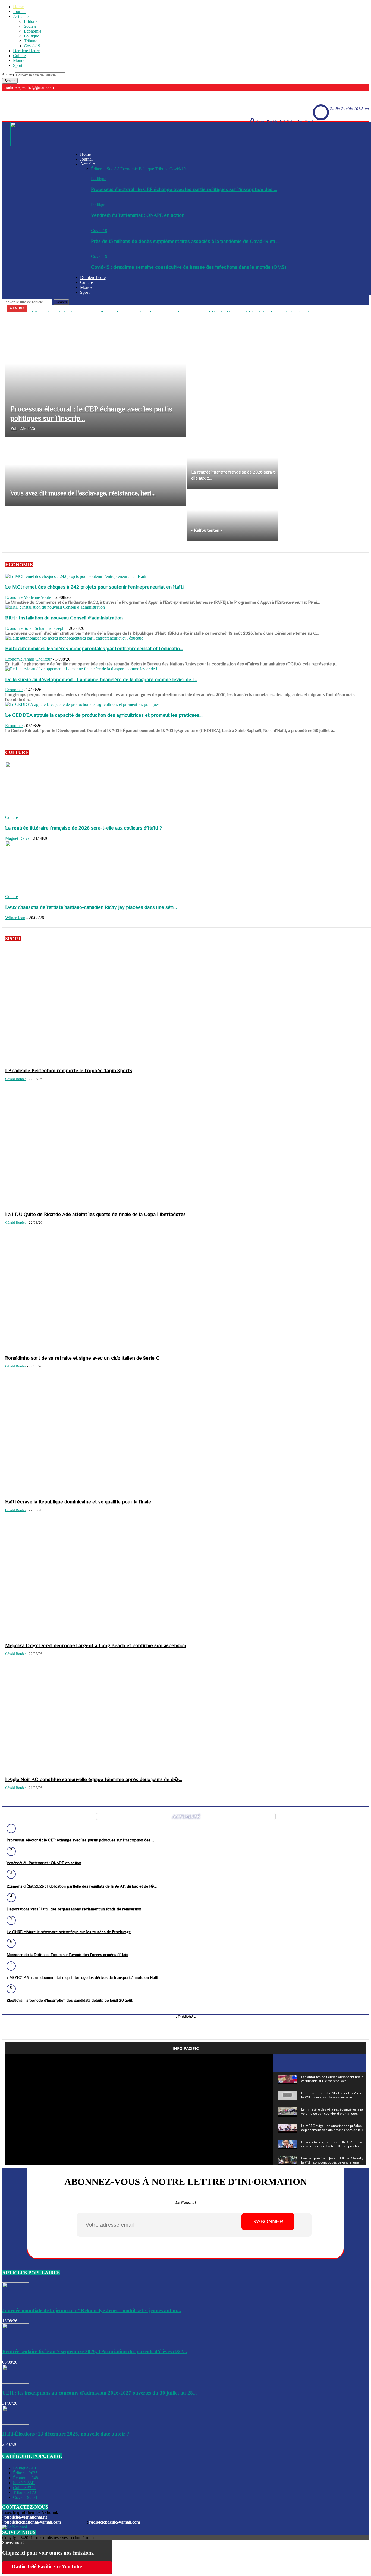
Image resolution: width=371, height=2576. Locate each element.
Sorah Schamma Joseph (45, 628)
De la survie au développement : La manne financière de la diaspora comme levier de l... (101, 679)
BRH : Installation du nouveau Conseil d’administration (64, 618)
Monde (19, 60)
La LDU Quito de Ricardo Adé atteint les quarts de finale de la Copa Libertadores (95, 1214)
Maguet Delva (17, 838)
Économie (33, 31)
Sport (18, 65)
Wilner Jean (15, 918)
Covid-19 (32, 46)
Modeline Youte (38, 597)
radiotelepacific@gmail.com (114, 2522)
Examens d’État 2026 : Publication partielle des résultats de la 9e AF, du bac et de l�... (82, 1886)
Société (30, 26)
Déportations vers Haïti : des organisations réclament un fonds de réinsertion (74, 1909)
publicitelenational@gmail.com (33, 2522)
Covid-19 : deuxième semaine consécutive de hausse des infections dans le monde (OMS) (188, 267)
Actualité (21, 16)
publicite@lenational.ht (26, 2517)
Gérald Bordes (16, 1079)
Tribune (31, 41)
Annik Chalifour (37, 659)
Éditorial (31, 21)
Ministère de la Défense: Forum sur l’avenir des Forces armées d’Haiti (67, 1954)
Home (18, 7)
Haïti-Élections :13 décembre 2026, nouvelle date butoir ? (66, 2434)
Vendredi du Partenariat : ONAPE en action (138, 215)
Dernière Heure (26, 51)
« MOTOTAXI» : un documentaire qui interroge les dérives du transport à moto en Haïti (82, 1977)
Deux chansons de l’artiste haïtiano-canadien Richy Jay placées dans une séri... (91, 907)
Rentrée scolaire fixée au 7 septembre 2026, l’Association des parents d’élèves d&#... (95, 2351)
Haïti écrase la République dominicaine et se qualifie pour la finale (78, 1502)
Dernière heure (93, 278)
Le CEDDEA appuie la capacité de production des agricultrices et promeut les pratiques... (104, 715)
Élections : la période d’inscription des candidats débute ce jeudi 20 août (69, 2000)
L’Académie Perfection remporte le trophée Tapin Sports (69, 1070)
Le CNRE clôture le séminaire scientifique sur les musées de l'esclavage (69, 1932)
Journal (19, 12)
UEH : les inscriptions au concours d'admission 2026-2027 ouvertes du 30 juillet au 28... (100, 2393)
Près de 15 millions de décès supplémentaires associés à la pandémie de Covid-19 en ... (185, 241)
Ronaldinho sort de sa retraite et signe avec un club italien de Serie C (82, 1358)
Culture (19, 56)
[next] (364, 308)
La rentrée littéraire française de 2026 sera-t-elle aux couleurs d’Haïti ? (84, 828)
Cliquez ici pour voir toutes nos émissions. (48, 2553)
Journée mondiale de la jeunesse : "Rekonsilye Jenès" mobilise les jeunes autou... (92, 2310)
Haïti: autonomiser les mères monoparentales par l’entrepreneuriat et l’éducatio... (94, 648)
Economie (14, 597)
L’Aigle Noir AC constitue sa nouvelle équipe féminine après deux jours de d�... (94, 1779)
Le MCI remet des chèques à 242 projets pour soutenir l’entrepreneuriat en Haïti (94, 587)
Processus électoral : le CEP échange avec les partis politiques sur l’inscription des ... (184, 189)
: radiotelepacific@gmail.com (29, 87)
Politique (32, 36)
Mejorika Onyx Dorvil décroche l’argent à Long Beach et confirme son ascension (96, 1645)
